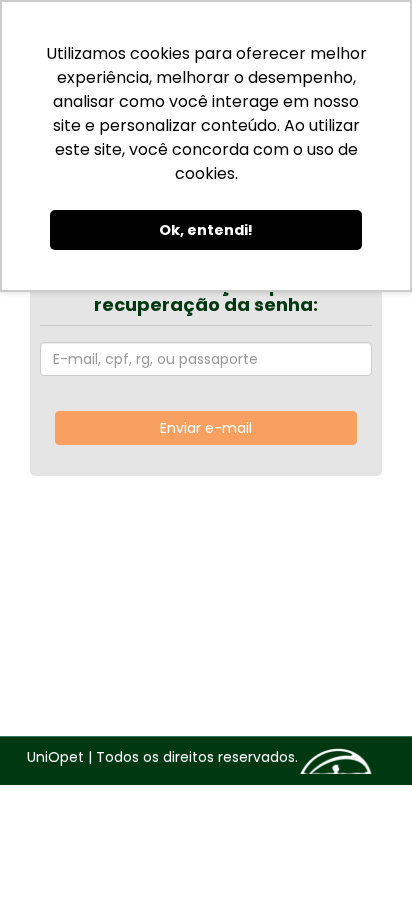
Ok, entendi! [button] (206, 230)
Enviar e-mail (206, 428)
